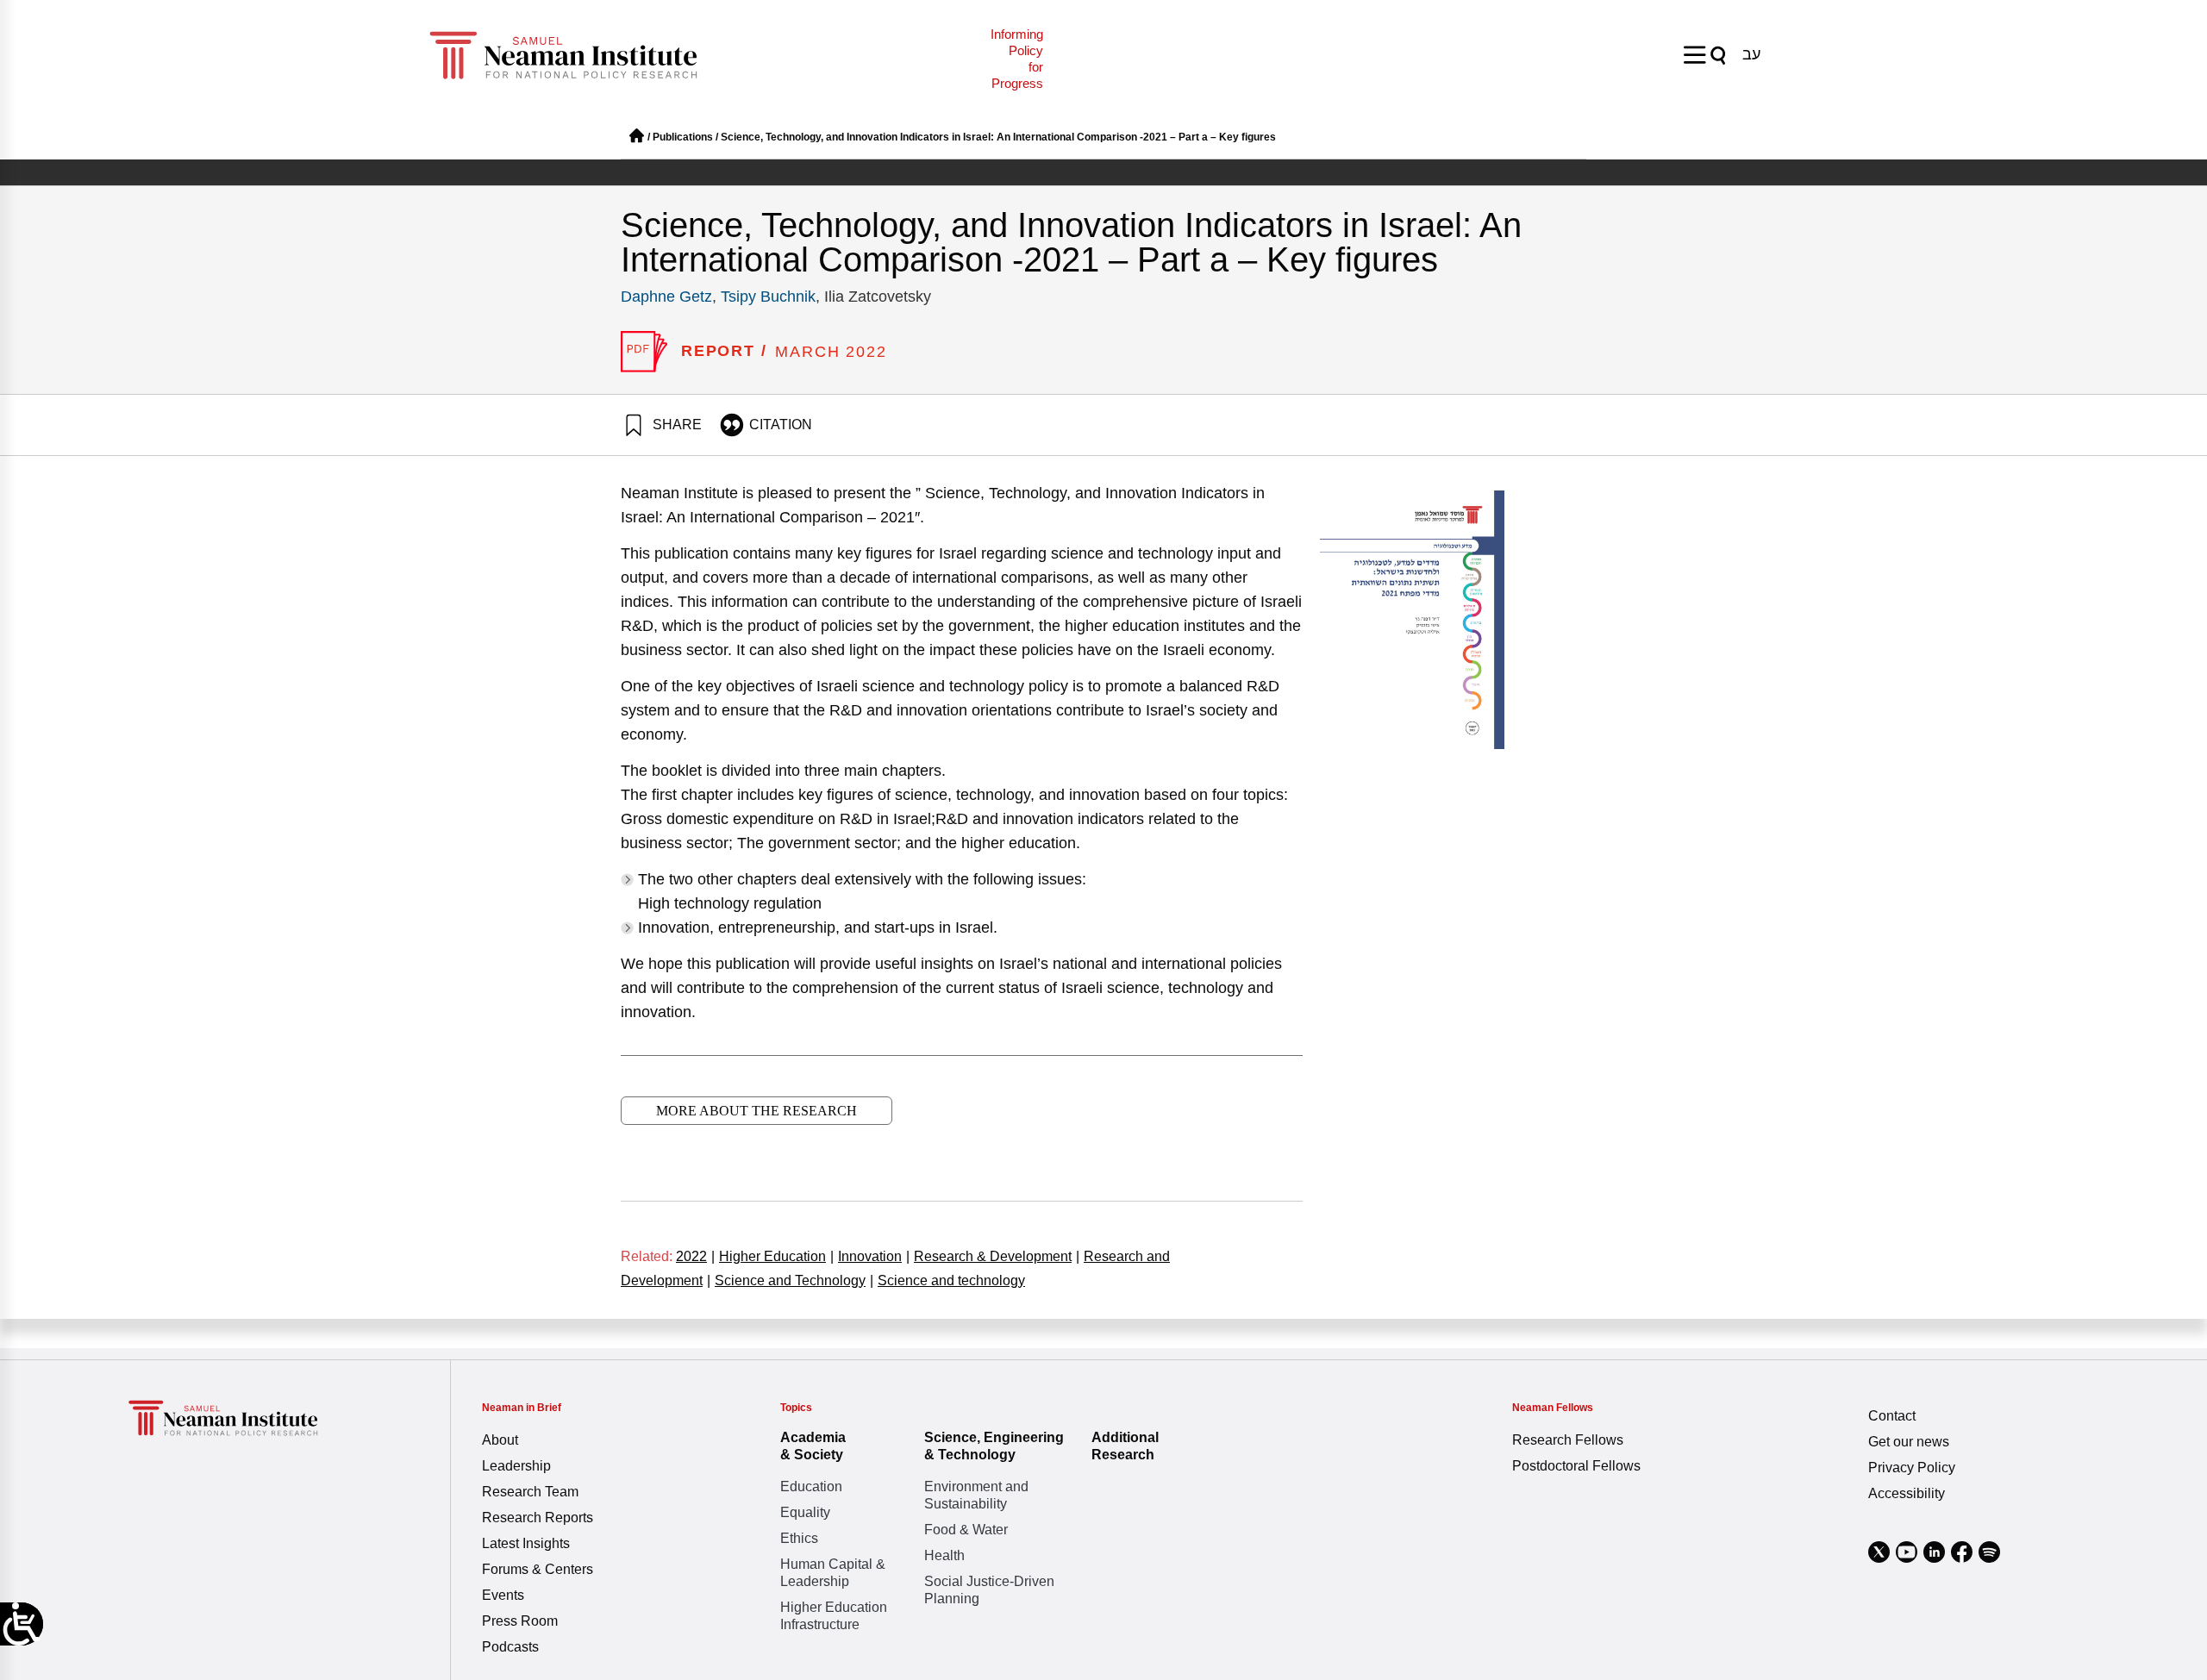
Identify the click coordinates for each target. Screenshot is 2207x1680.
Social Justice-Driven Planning (989, 1590)
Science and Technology (794, 1280)
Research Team (530, 1492)
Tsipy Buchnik (768, 297)
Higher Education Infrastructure (834, 1616)
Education (811, 1486)
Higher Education (776, 1256)
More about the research (757, 1111)
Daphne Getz (666, 297)
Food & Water (966, 1530)
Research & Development (997, 1256)
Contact (1892, 1416)
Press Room (520, 1621)
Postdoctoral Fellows (1576, 1466)
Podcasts (510, 1647)
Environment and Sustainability (976, 1495)
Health (944, 1555)
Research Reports (538, 1518)
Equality (805, 1512)
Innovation (874, 1256)
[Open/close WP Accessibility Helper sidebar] (22, 1624)
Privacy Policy (1912, 1468)
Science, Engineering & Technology (994, 1446)
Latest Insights (526, 1543)
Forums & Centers (538, 1569)
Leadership (516, 1466)
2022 (695, 1256)
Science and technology (951, 1280)
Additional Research (1125, 1446)
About (500, 1440)
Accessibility (1907, 1493)
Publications (683, 137)
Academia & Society (813, 1446)
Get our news (1909, 1442)
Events (503, 1595)
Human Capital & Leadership (833, 1573)
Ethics (799, 1538)
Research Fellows (1568, 1440)
